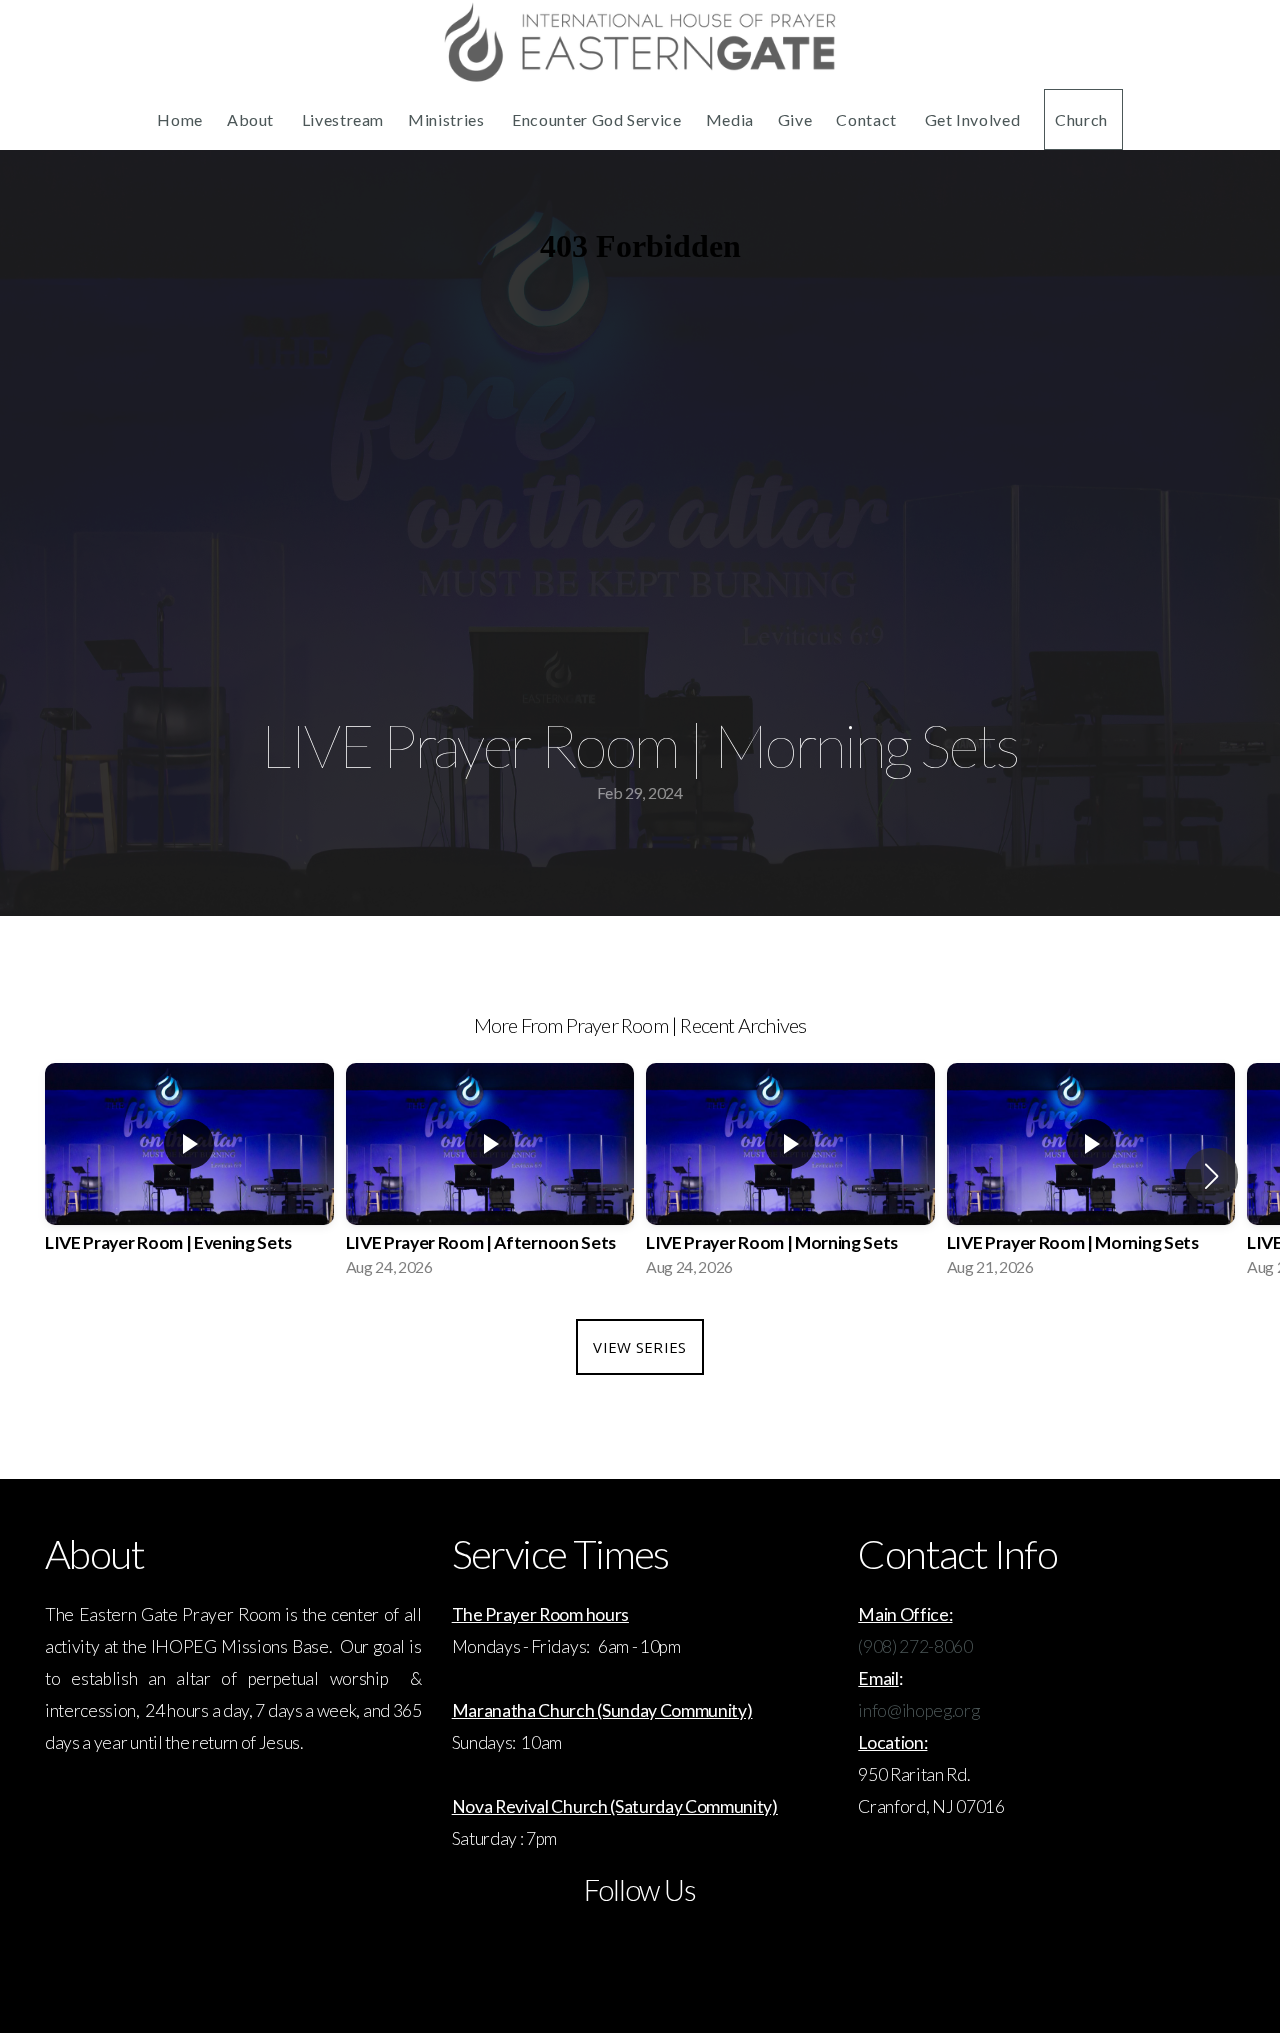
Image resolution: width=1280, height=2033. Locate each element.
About (252, 119)
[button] (1211, 1176)
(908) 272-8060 (915, 1646)
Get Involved (973, 119)
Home (180, 119)
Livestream (343, 119)
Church (1083, 119)
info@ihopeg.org (918, 1710)
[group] (189, 1176)
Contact (868, 119)
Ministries (448, 119)
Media (730, 119)
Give (795, 119)
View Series (639, 1347)
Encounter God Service (596, 119)
